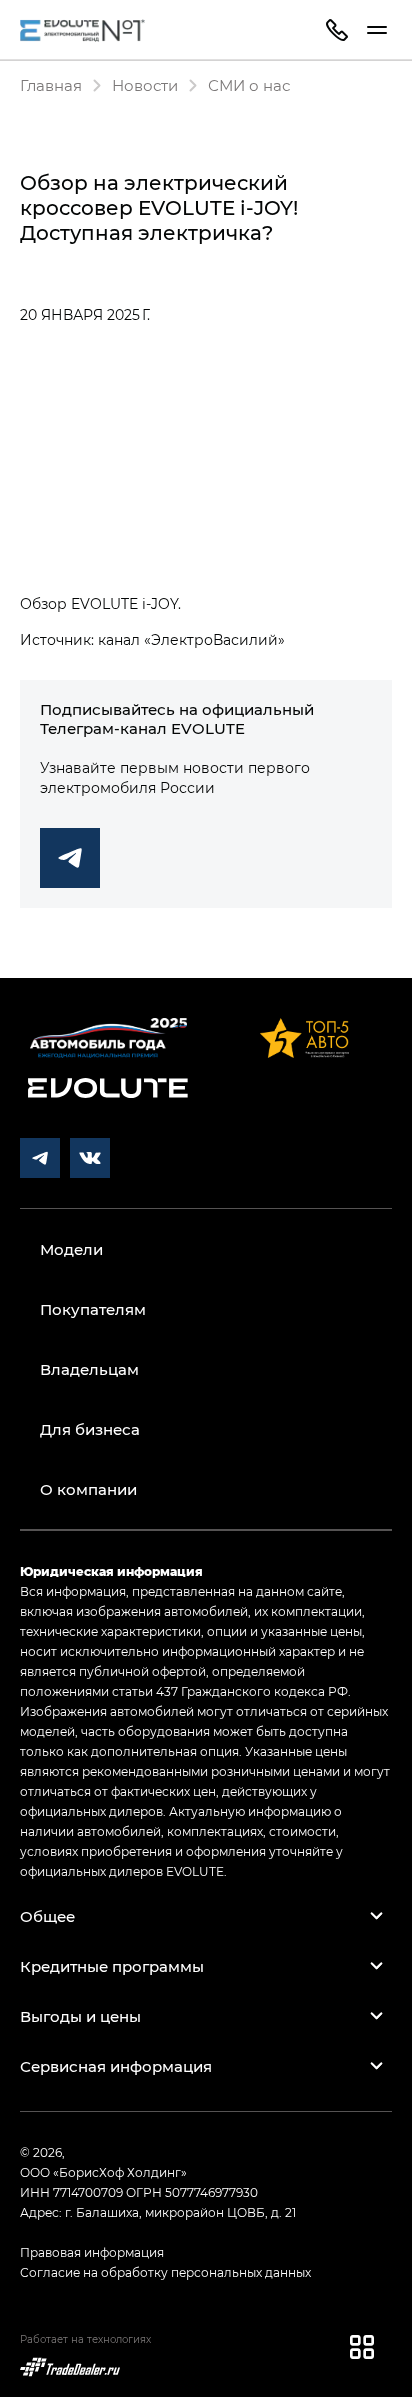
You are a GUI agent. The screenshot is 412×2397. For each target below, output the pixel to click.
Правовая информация (92, 2252)
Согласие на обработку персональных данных (165, 2272)
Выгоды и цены (80, 2016)
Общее (47, 1916)
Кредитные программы (112, 1966)
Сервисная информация (116, 2066)
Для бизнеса (90, 1429)
